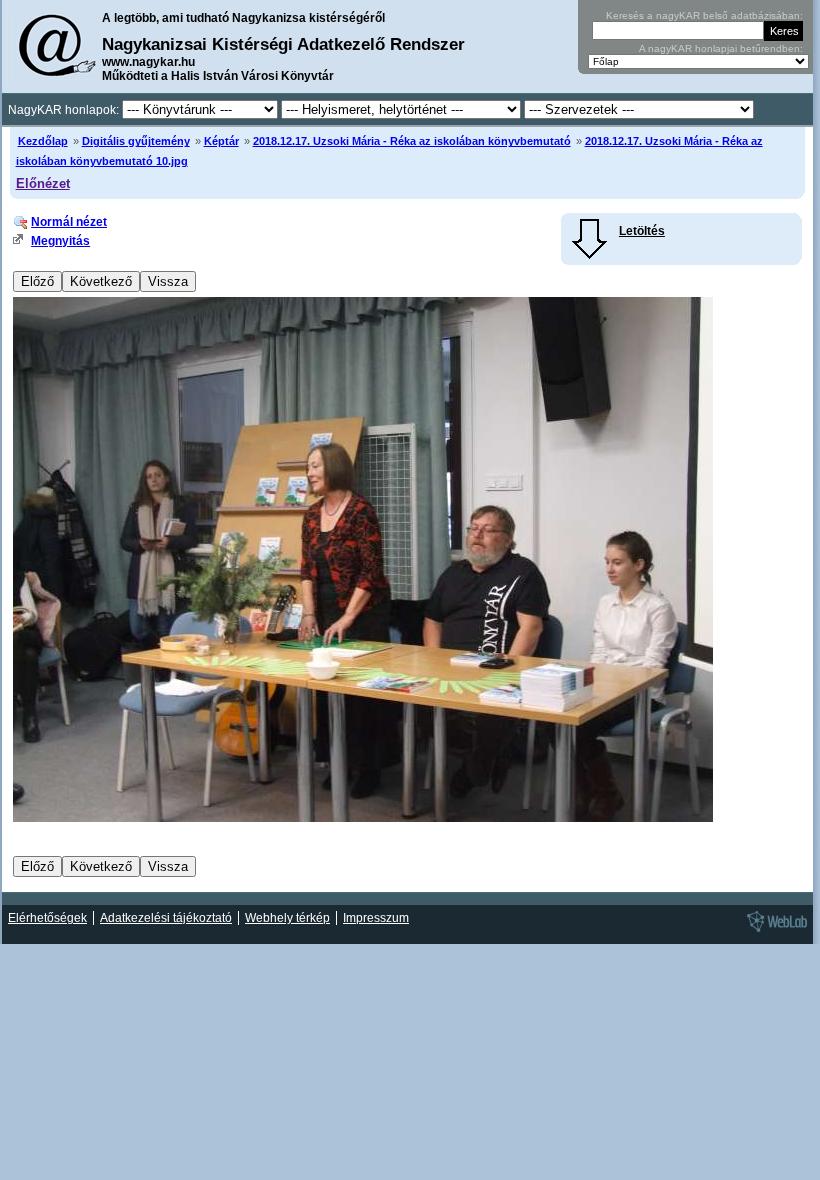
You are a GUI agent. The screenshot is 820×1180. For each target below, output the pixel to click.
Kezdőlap (43, 141)
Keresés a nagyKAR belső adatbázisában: (704, 15)
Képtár (221, 141)
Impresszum (376, 918)
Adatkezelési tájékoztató (166, 918)
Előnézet (43, 183)
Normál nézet (69, 222)
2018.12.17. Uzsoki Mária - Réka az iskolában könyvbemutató (412, 141)
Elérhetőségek (47, 918)
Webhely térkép (287, 918)
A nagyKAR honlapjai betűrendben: (721, 48)
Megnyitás (60, 241)
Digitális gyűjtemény (136, 141)
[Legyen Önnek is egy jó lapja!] (774, 931)
